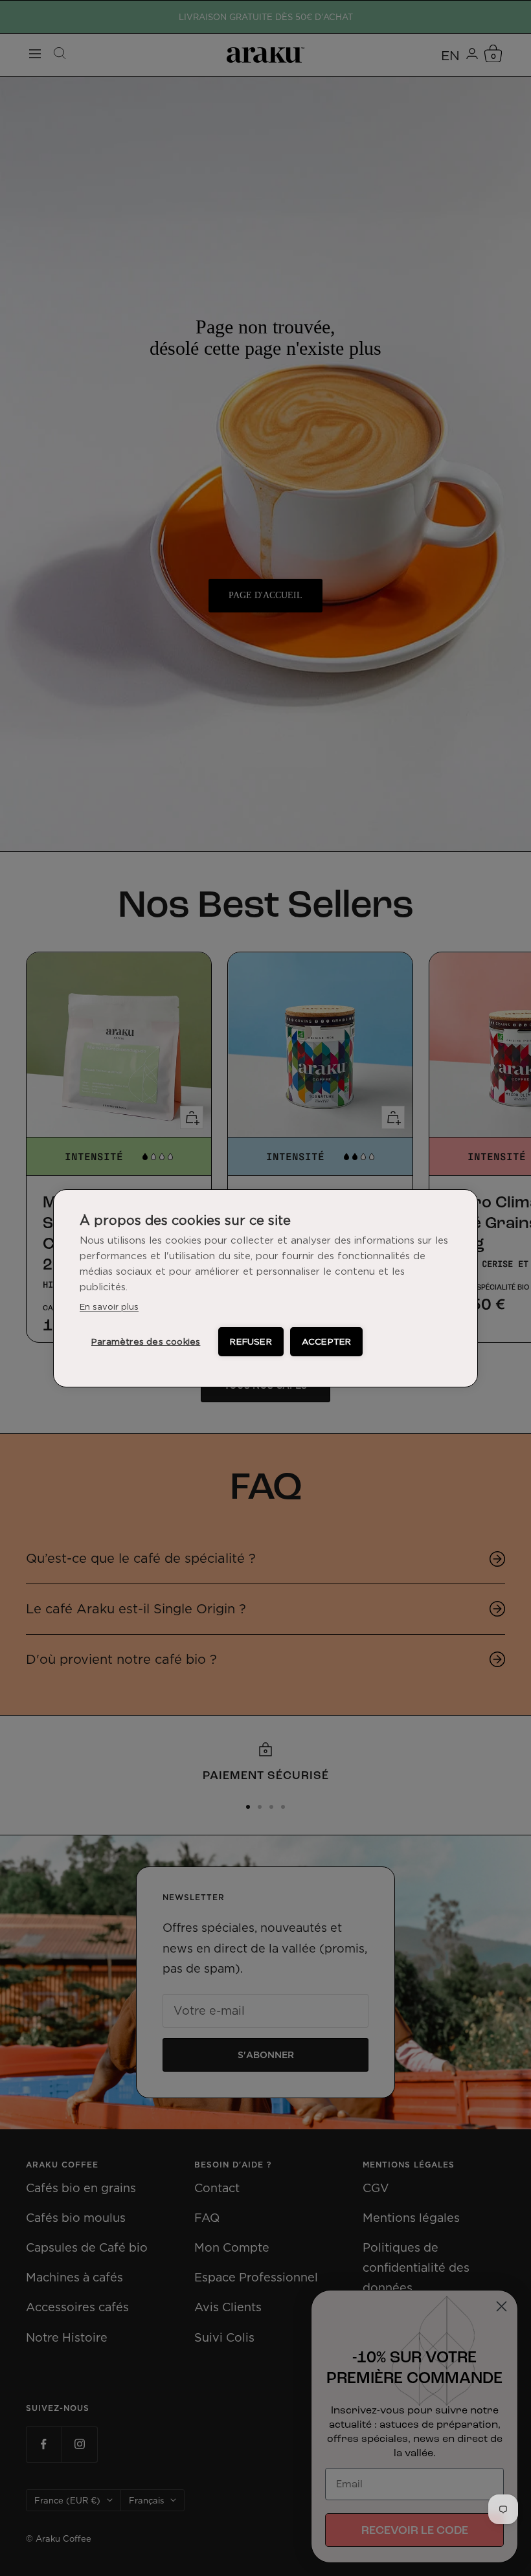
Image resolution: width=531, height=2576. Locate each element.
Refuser (251, 1341)
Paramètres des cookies (146, 1341)
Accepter (327, 1341)
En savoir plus (109, 1306)
